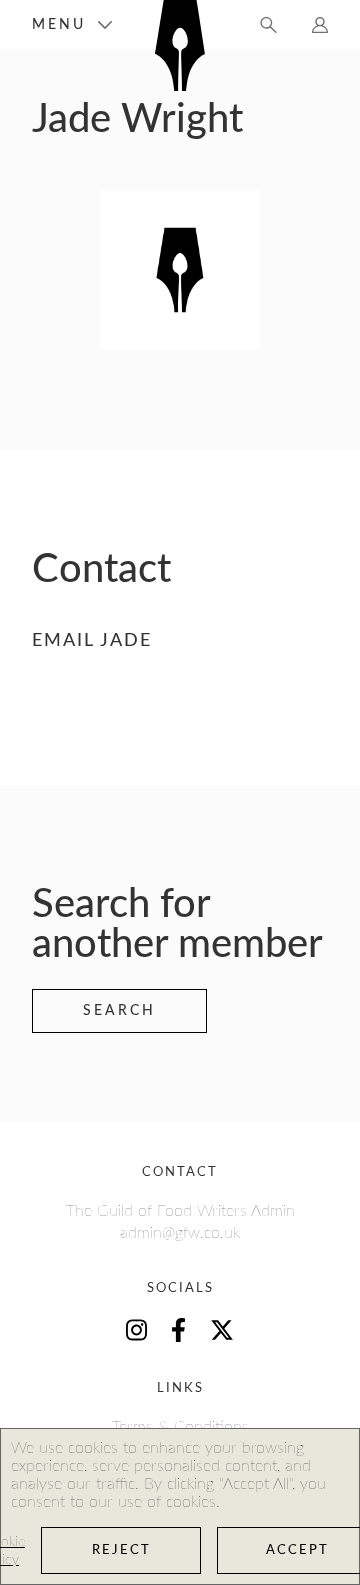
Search (119, 1011)
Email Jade (92, 641)
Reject (121, 1550)
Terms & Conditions (180, 1427)
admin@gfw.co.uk (180, 1233)
